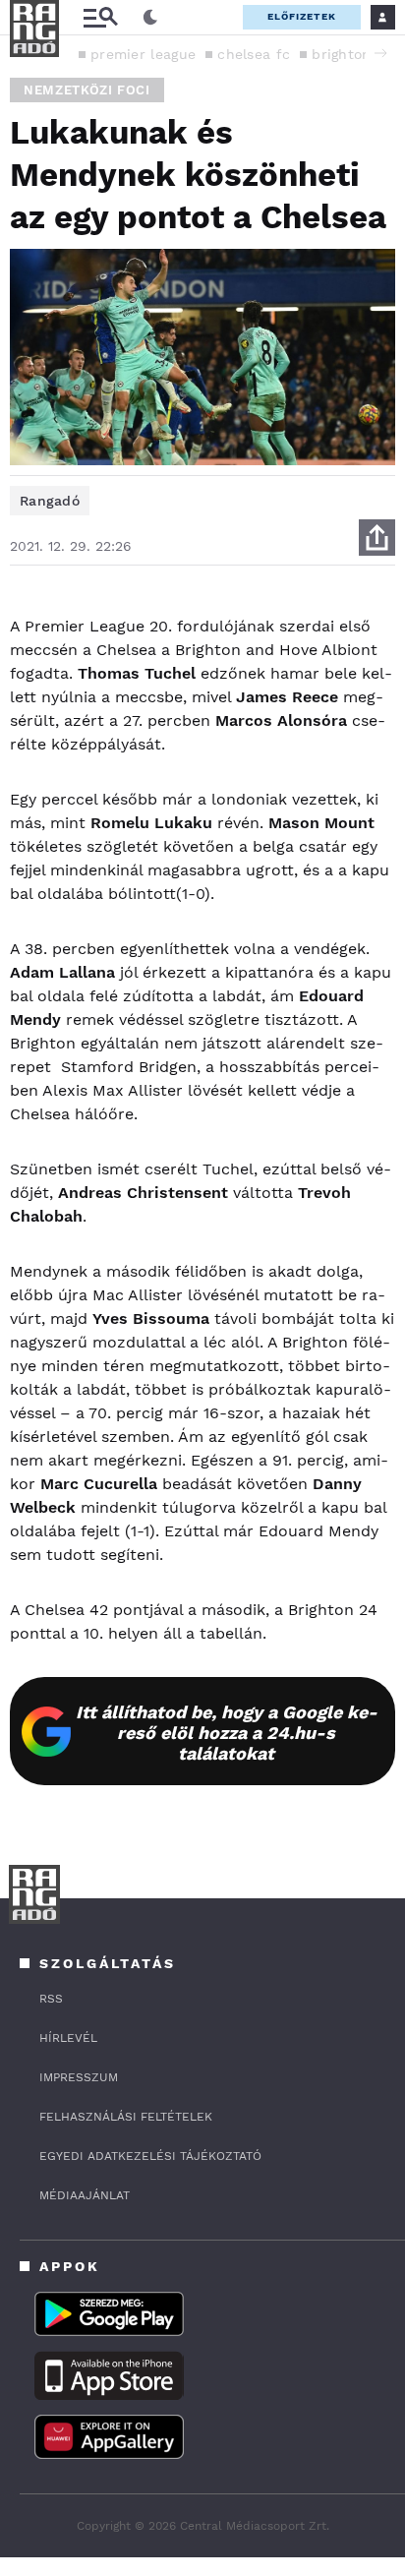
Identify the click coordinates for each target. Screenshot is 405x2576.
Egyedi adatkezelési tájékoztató (150, 2156)
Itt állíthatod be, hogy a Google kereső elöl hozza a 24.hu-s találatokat (227, 1733)
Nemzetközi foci (87, 90)
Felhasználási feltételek (126, 2117)
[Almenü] (100, 17)
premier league (143, 54)
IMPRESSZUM (79, 2077)
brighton (341, 54)
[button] (380, 53)
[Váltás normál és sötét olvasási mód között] (150, 18)
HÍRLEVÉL (68, 2038)
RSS (51, 1999)
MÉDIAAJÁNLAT (85, 2195)
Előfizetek (302, 16)
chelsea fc (254, 54)
